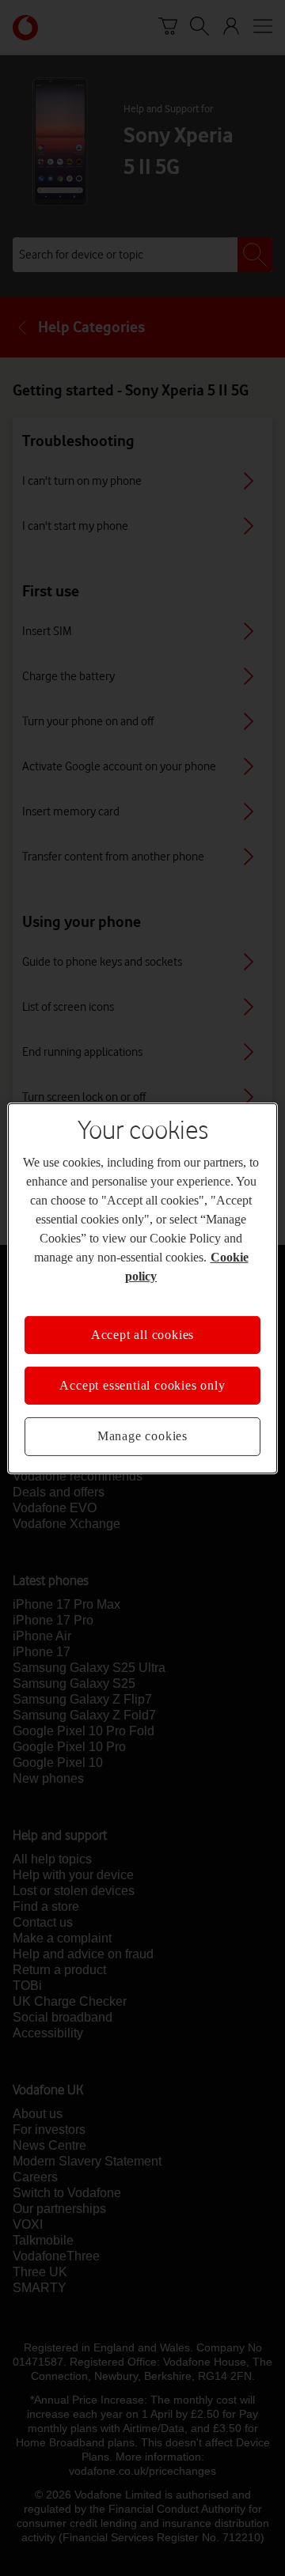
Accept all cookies (142, 1334)
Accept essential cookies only (142, 1385)
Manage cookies (142, 1436)
